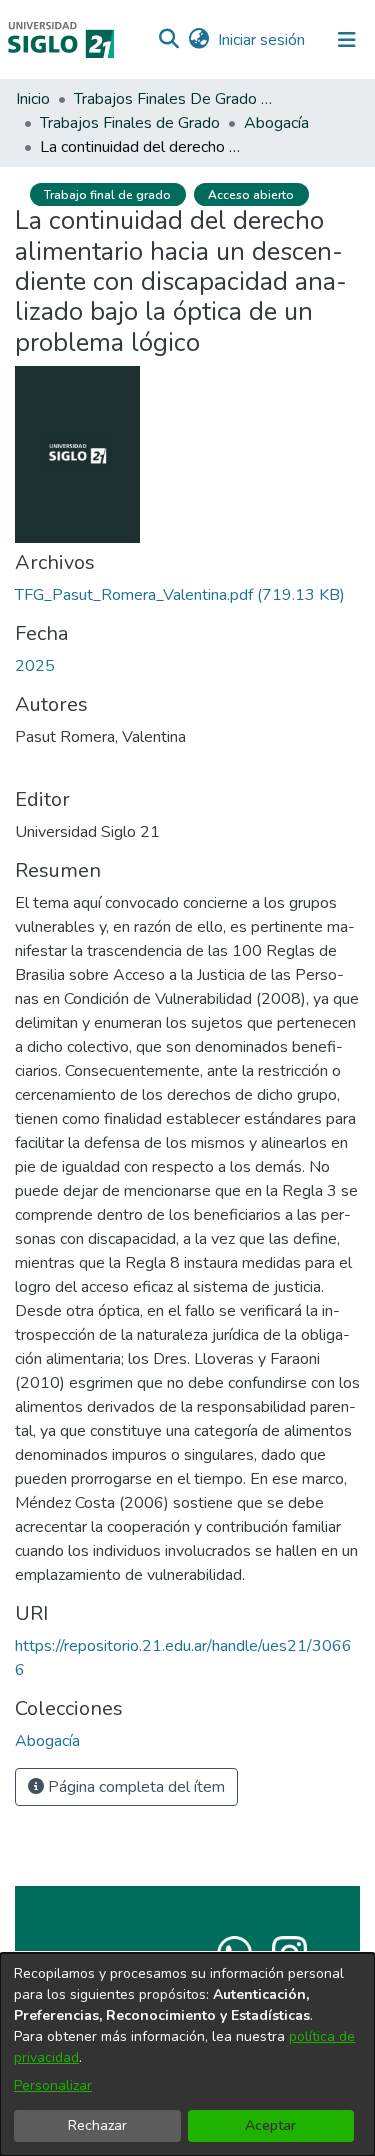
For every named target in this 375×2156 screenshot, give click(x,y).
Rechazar (97, 2125)
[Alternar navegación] (347, 40)
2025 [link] (35, 666)
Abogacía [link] (276, 123)
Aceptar (270, 2125)
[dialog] (187, 2054)
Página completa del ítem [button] (134, 1787)
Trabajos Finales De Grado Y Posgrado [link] (174, 99)
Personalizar (53, 2085)
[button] (168, 40)
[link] (180, 595)
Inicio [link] (33, 99)
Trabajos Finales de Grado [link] (130, 123)
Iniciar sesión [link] (262, 40)
